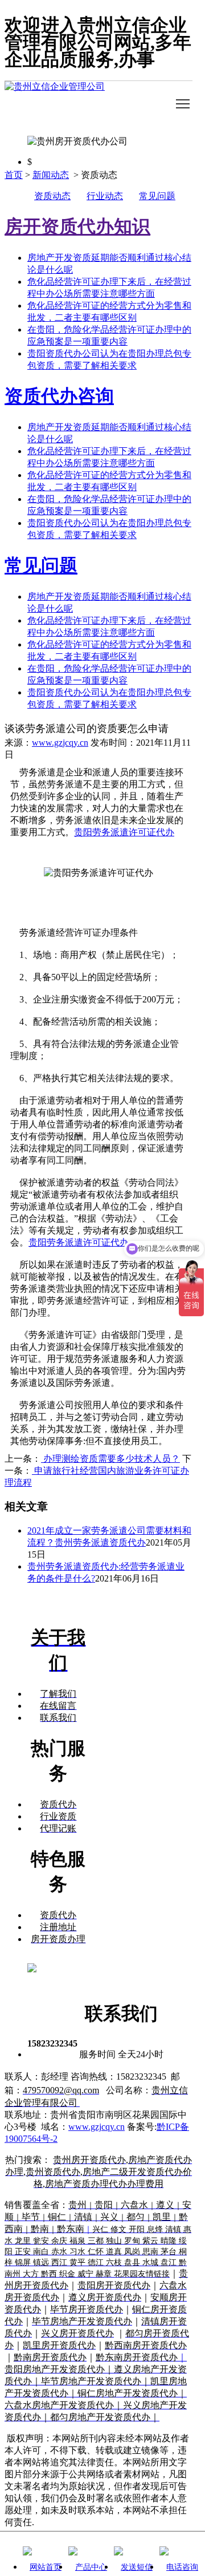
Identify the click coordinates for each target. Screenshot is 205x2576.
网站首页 (46, 2567)
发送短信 (137, 2567)
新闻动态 (51, 175)
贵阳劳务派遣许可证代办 (124, 832)
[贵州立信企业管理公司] (99, 104)
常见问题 (157, 196)
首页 (14, 175)
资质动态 (52, 196)
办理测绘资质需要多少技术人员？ (110, 1459)
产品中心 (91, 2567)
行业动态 (105, 196)
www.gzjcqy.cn (60, 743)
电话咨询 (182, 2567)
